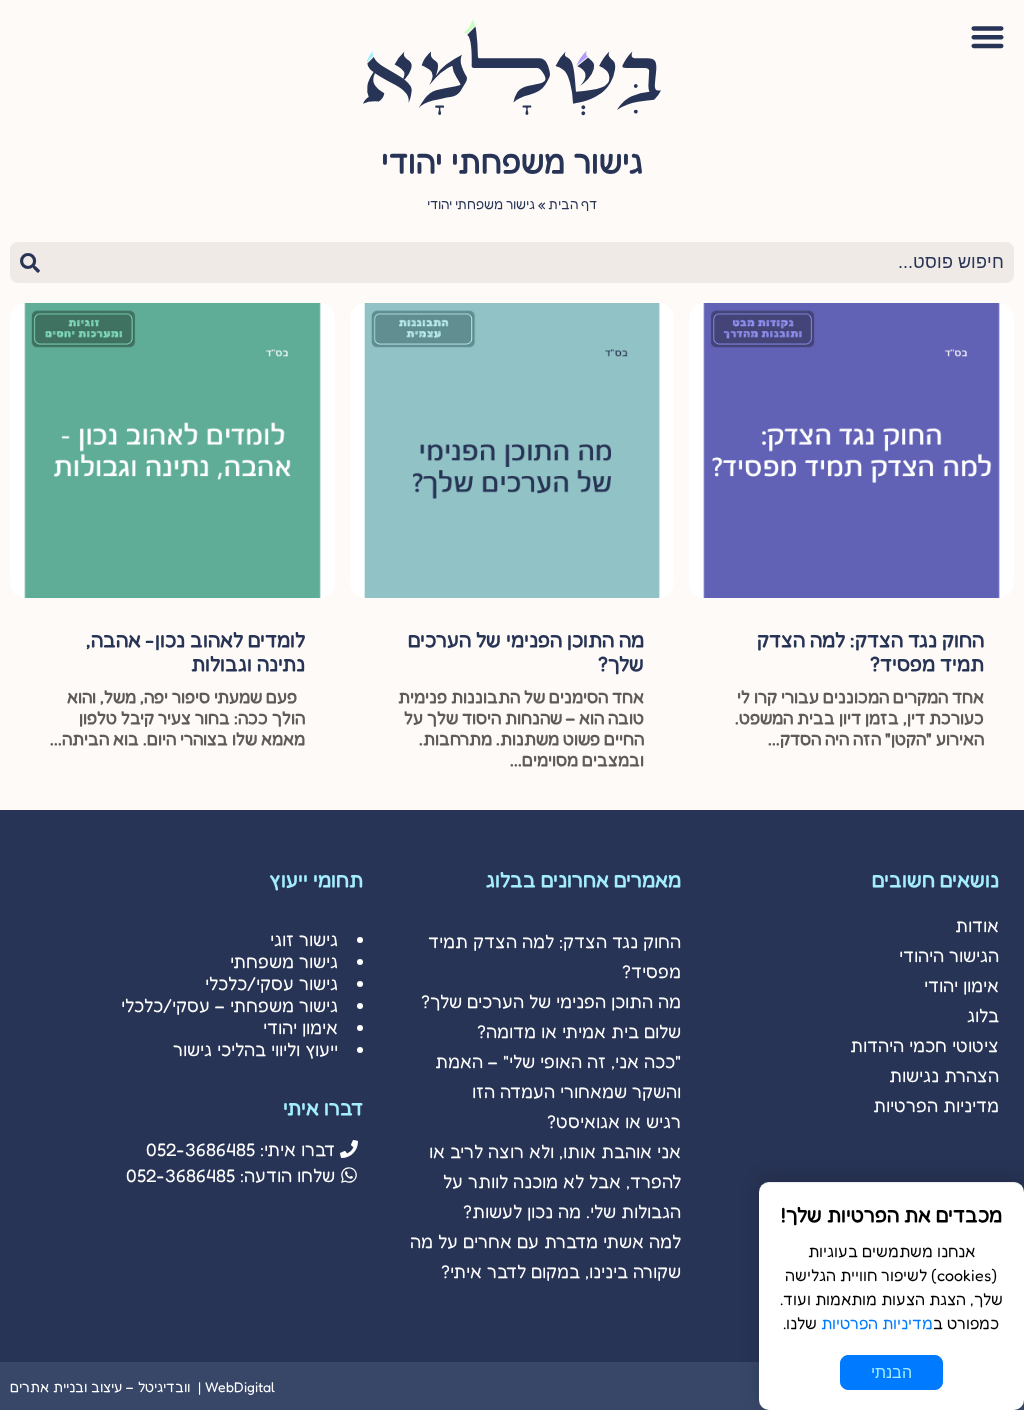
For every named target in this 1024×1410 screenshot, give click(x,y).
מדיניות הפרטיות (936, 1105)
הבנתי (891, 1372)
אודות (977, 925)
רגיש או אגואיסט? (614, 1121)
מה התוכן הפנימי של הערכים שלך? (551, 1001)
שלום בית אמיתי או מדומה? (579, 1031)
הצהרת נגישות (944, 1075)
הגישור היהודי (949, 955)
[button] (988, 36)
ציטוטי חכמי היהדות (924, 1045)
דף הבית (572, 204)
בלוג (983, 1015)
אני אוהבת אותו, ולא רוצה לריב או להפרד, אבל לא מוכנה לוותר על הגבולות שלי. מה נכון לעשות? (555, 1181)
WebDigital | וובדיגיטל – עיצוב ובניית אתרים (142, 1386)
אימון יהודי (961, 985)
